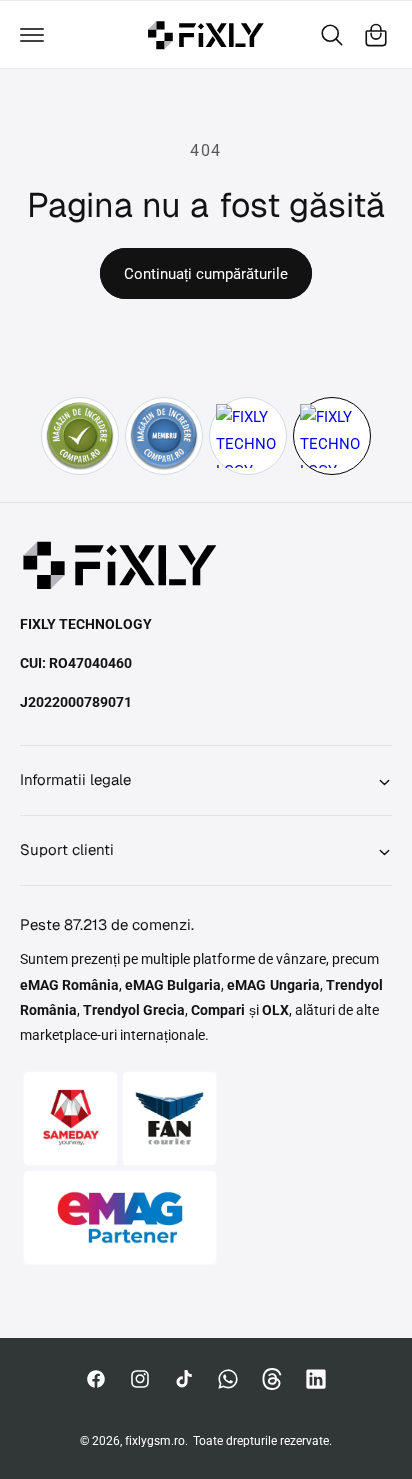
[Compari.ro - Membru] (164, 436)
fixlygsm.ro (155, 1441)
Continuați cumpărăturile (206, 274)
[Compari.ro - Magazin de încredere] (80, 436)
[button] (32, 35)
